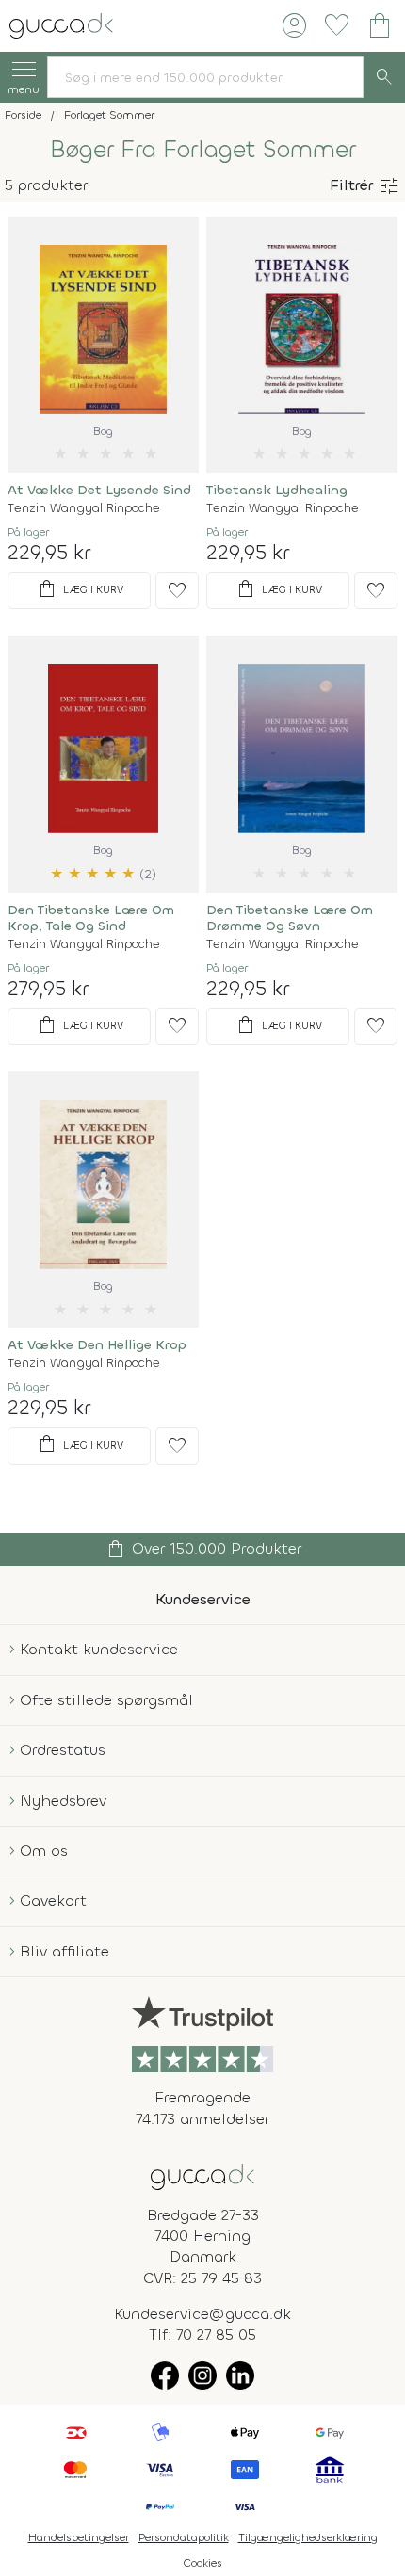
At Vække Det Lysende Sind (99, 490)
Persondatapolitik (184, 2537)
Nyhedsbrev (63, 1801)
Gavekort (53, 1900)
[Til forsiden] (61, 24)
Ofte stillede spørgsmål (106, 1700)
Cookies (203, 2563)
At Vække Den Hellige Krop (97, 1345)
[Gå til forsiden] (202, 2175)
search (384, 77)
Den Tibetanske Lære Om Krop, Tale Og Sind (91, 918)
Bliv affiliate (65, 1951)
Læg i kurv (80, 589)
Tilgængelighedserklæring (308, 2537)
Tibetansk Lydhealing (277, 490)
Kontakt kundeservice (99, 1649)
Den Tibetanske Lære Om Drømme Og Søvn (290, 918)
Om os (44, 1851)
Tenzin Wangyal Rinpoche (84, 508)
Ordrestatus (63, 1750)
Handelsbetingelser (79, 2537)
